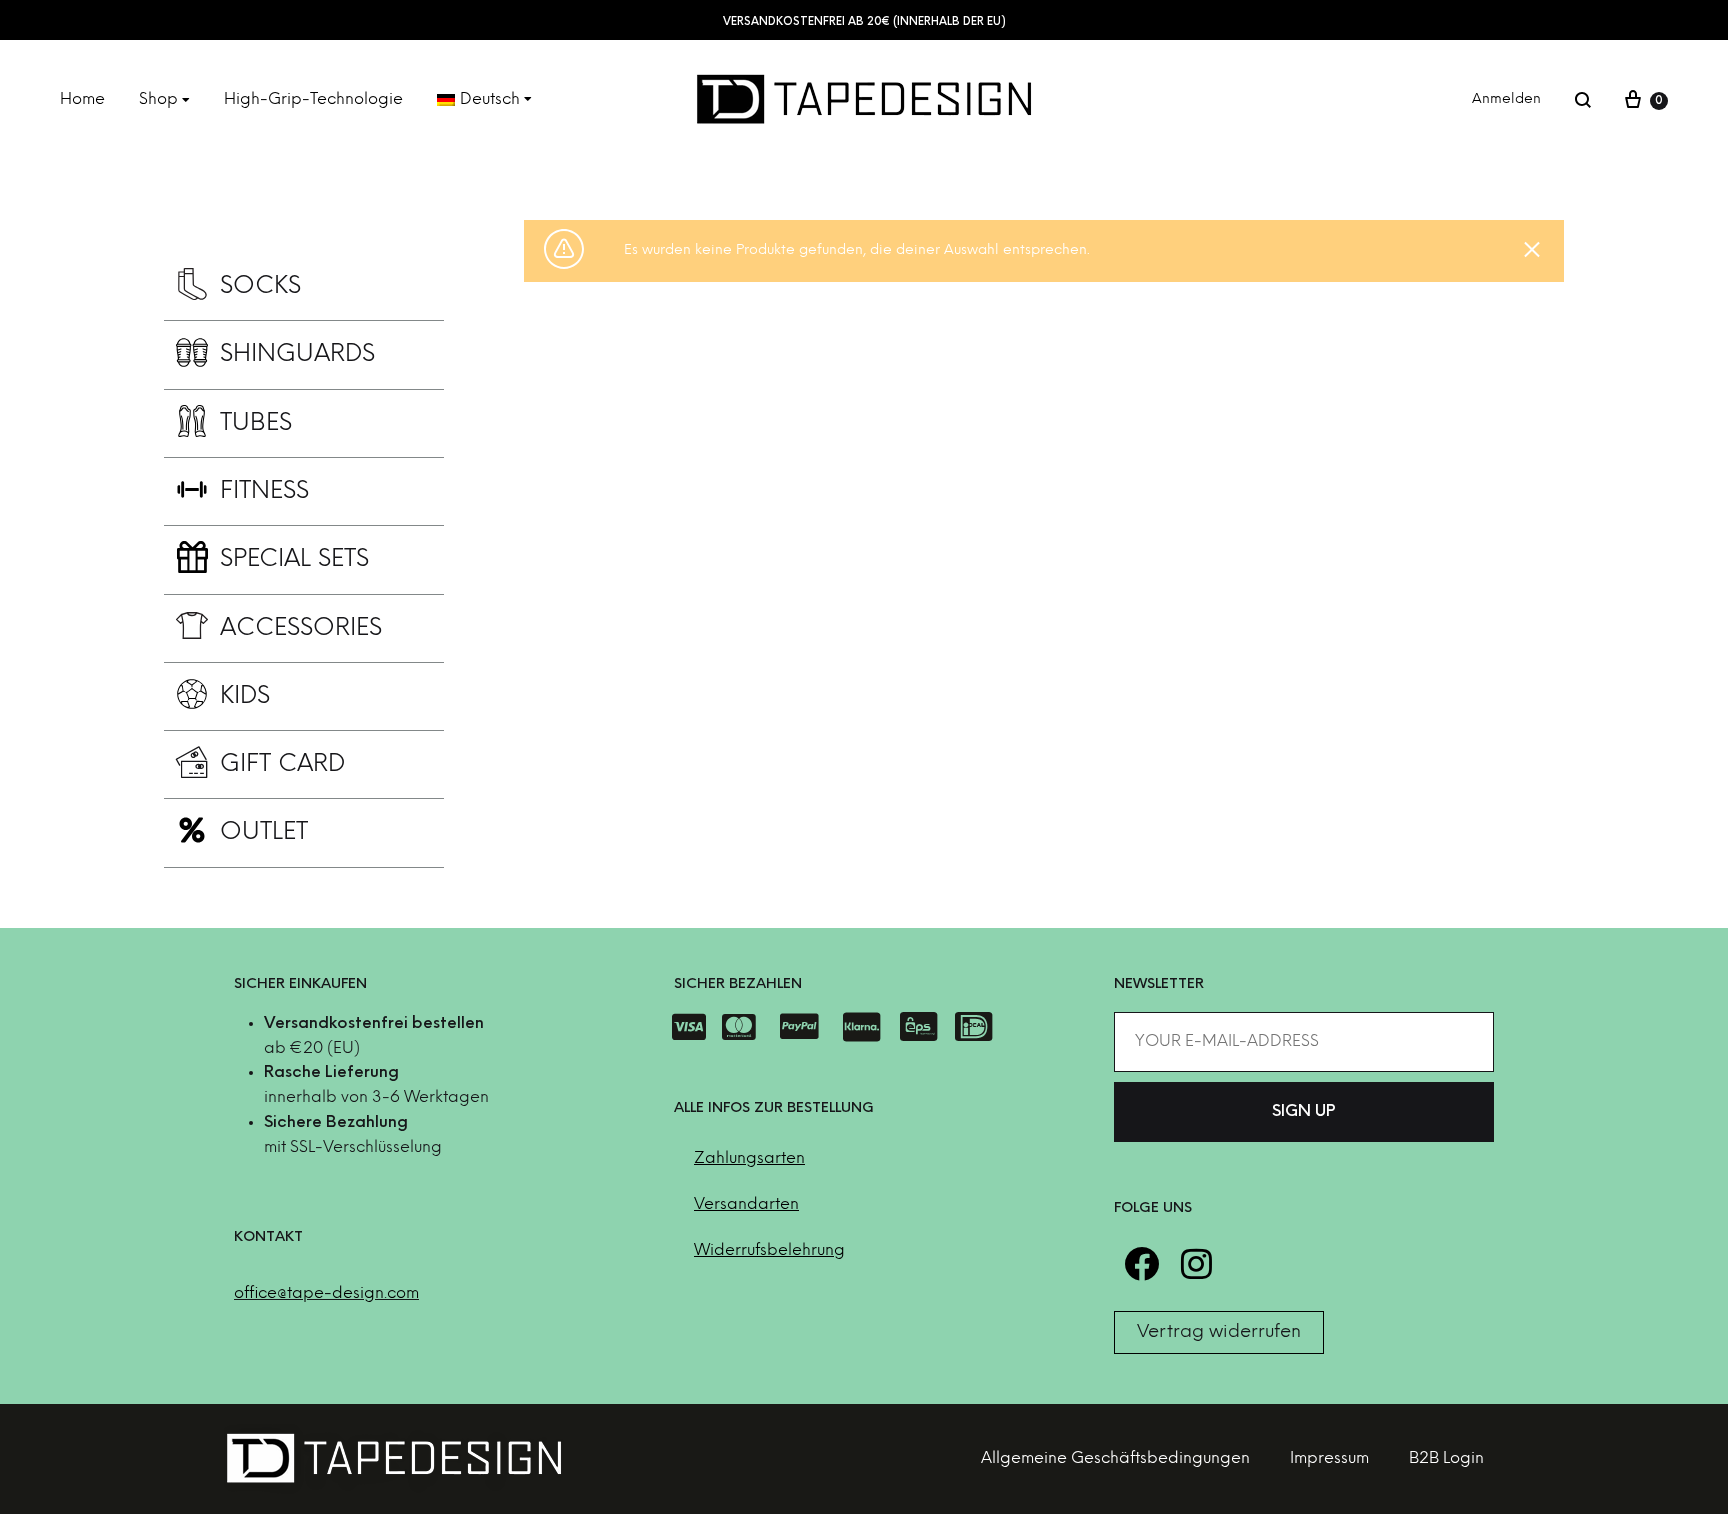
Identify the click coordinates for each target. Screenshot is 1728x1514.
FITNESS (264, 491)
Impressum (1329, 1458)
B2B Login (1446, 1458)
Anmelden (1506, 99)
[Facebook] (1141, 1263)
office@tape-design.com (326, 1293)
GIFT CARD (283, 764)
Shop (158, 99)
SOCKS (260, 286)
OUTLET (264, 832)
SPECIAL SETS (294, 559)
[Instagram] (1196, 1263)
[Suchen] (1583, 100)
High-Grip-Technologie (313, 99)
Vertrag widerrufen (1219, 1332)
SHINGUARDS (297, 354)
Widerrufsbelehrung (769, 1250)
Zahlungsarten (749, 1158)
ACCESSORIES (301, 628)
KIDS (245, 696)
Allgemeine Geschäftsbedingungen (1115, 1458)
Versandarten (746, 1204)
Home (82, 99)
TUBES (256, 423)
